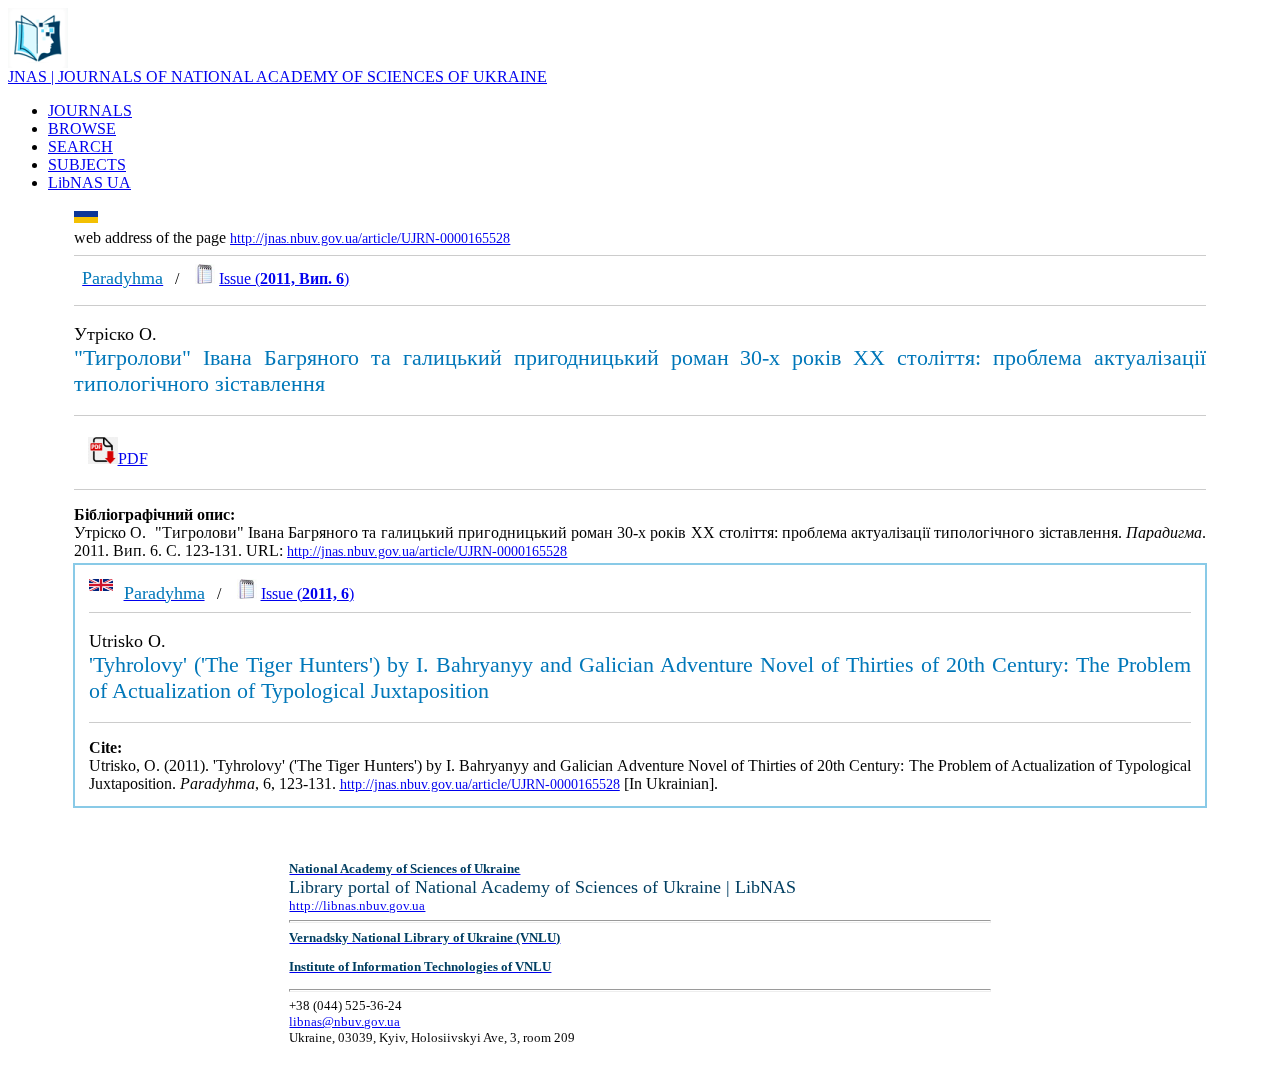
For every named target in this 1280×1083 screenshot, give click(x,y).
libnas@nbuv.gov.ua (344, 1021)
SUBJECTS (87, 164)
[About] (38, 62)
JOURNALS (90, 110)
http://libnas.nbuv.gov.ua (357, 905)
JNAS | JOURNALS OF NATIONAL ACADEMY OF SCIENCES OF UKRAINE (277, 76)
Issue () (284, 278)
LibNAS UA (89, 182)
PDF (133, 458)
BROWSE (82, 128)
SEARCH (80, 146)
